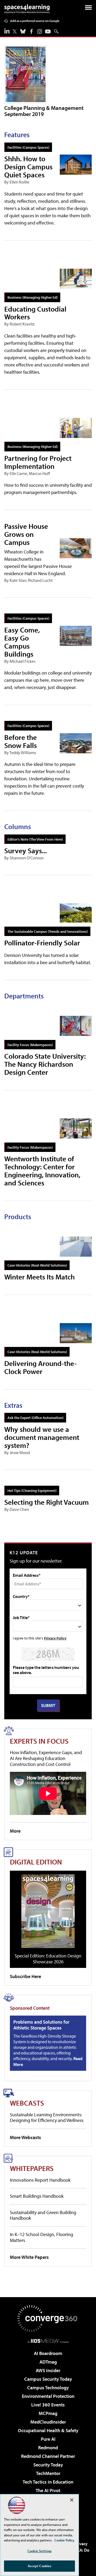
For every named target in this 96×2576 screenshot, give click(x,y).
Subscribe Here (25, 1976)
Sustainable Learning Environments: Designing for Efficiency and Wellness (47, 2118)
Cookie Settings (39, 2551)
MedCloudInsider (48, 2422)
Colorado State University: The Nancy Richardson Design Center (45, 1064)
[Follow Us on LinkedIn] (7, 31)
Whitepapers (32, 2168)
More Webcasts (25, 2137)
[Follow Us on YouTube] (48, 31)
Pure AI (48, 2439)
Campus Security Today (48, 2379)
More (15, 1831)
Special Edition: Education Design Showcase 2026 (48, 1959)
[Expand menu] (88, 9)
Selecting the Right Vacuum (47, 1502)
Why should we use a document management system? (42, 1437)
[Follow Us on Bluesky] (23, 31)
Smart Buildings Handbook (37, 2196)
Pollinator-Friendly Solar (42, 943)
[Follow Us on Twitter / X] (15, 31)
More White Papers (29, 2257)
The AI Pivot (48, 2490)
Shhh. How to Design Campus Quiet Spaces (28, 166)
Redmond (48, 2448)
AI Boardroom (48, 2353)
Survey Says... (25, 850)
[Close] (72, 2500)
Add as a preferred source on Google (35, 21)
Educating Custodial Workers (35, 313)
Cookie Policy (64, 2540)
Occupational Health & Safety (48, 2430)
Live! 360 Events (48, 2405)
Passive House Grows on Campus (26, 534)
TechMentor (48, 2473)
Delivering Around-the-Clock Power (41, 1367)
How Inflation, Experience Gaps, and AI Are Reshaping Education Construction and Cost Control (46, 1758)
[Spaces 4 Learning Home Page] (27, 9)
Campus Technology (48, 2388)
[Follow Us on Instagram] (40, 31)
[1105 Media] (48, 2341)
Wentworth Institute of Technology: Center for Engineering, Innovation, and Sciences (42, 1171)
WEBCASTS (27, 2103)
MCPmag (48, 2413)
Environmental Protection (48, 2396)
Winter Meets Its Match (39, 1277)
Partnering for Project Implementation (38, 462)
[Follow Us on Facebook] (31, 31)
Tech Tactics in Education (48, 2482)
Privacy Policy (55, 1638)
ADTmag (48, 2362)
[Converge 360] (48, 2319)
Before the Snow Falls (21, 741)
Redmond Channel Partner (48, 2456)
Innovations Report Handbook (40, 2180)
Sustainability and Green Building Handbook (43, 2215)
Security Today (48, 2465)
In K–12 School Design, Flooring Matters (41, 2237)
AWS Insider (48, 2370)
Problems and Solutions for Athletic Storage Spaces (41, 2025)
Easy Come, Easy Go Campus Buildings (22, 642)
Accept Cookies (40, 2566)
